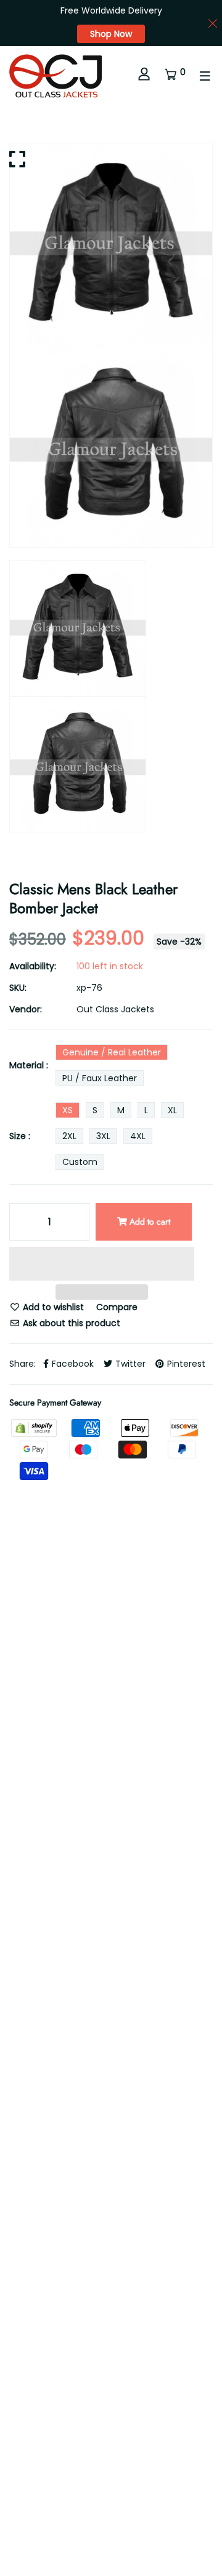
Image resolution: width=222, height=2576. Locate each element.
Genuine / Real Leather (112, 1052)
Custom (80, 1162)
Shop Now (111, 34)
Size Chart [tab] (125, 1859)
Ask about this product (70, 1323)
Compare (117, 1307)
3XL (103, 1136)
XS (68, 1110)
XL (172, 1110)
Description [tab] (34, 1819)
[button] (102, 1266)
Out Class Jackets (115, 1009)
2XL (69, 1136)
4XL (138, 1136)
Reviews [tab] (106, 1819)
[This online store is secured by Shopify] (35, 1427)
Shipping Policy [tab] (41, 1859)
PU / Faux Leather (100, 1078)
